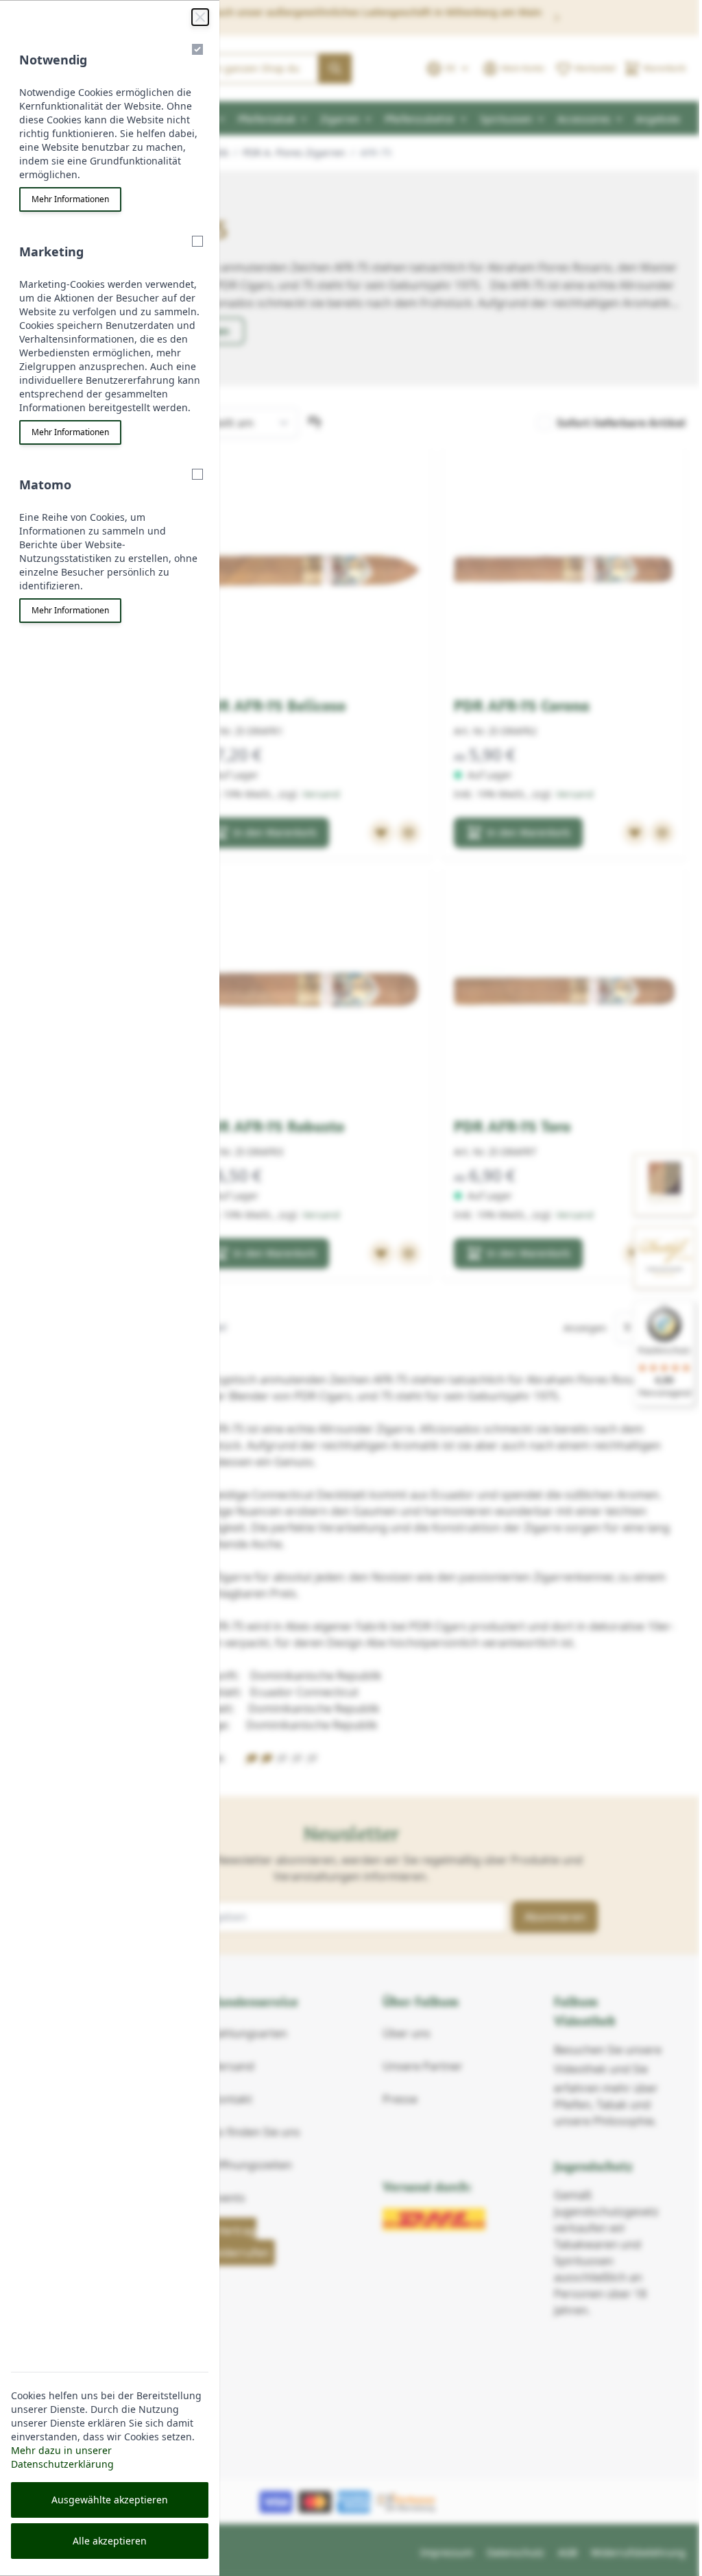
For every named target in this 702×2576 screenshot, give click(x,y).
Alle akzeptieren (110, 2541)
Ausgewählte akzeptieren (110, 2500)
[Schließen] (200, 17)
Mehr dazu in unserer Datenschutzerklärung (62, 2457)
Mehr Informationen (70, 199)
